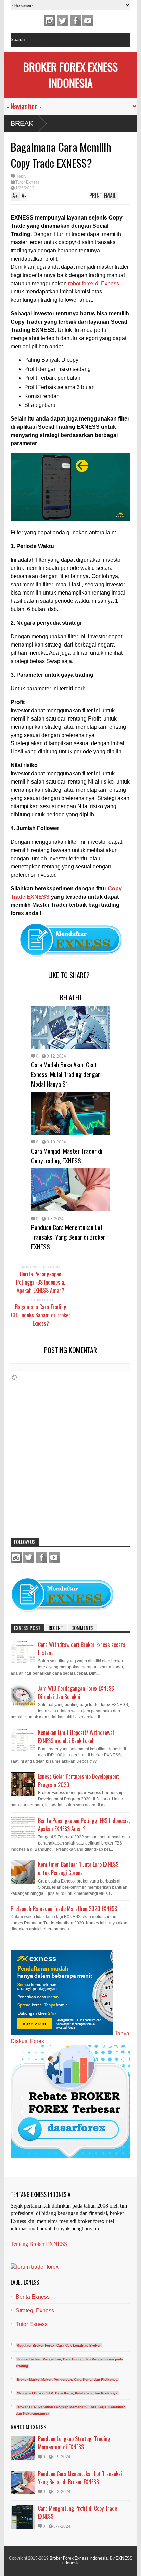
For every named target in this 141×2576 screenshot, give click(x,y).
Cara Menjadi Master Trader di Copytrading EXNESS (67, 1155)
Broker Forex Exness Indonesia (70, 75)
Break (22, 123)
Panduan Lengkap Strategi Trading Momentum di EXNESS (74, 2443)
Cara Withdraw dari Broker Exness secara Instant (82, 1649)
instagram (50, 21)
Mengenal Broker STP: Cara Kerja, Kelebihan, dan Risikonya (67, 2393)
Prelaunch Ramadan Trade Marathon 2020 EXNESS (64, 1909)
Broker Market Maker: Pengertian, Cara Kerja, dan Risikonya (67, 2380)
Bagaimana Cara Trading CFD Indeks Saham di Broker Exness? (41, 1315)
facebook (75, 21)
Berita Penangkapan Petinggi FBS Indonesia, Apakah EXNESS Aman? (41, 1282)
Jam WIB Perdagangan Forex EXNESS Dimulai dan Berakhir (76, 1692)
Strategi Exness (35, 2310)
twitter (63, 21)
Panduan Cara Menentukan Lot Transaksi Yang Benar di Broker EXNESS (68, 1237)
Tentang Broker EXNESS (39, 2244)
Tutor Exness (28, 182)
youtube (88, 21)
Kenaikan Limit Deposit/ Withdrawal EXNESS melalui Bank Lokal (76, 1737)
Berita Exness (33, 2297)
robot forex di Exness (94, 283)
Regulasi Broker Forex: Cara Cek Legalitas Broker (59, 2345)
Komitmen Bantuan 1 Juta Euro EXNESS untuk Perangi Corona (78, 1868)
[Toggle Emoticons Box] (14, 1377)
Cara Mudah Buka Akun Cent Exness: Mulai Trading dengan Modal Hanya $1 (66, 1074)
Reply (21, 176)
